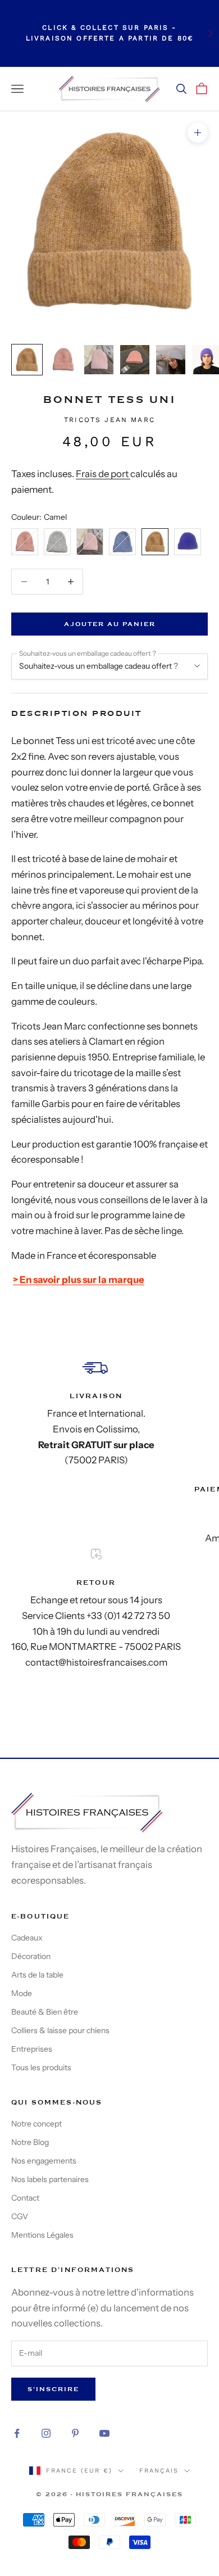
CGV (20, 2216)
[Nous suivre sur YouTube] (104, 2433)
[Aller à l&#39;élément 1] (27, 360)
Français (159, 2471)
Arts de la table (37, 1975)
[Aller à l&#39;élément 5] (171, 360)
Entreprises (32, 2049)
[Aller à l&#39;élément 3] (99, 360)
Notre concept (36, 2124)
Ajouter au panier (110, 624)
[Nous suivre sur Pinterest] (75, 2433)
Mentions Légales (42, 2235)
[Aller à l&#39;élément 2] (63, 360)
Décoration (31, 1956)
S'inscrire (53, 2389)
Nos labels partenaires (50, 2179)
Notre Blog (30, 2142)
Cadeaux (27, 1938)
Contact (25, 2198)
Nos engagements (44, 2161)
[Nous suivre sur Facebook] (17, 2433)
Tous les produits (41, 2067)
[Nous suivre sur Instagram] (46, 2433)
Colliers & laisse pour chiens (60, 2030)
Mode (22, 1993)
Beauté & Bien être (45, 2012)
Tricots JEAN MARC (109, 420)
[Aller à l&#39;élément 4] (135, 360)
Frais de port (103, 474)
